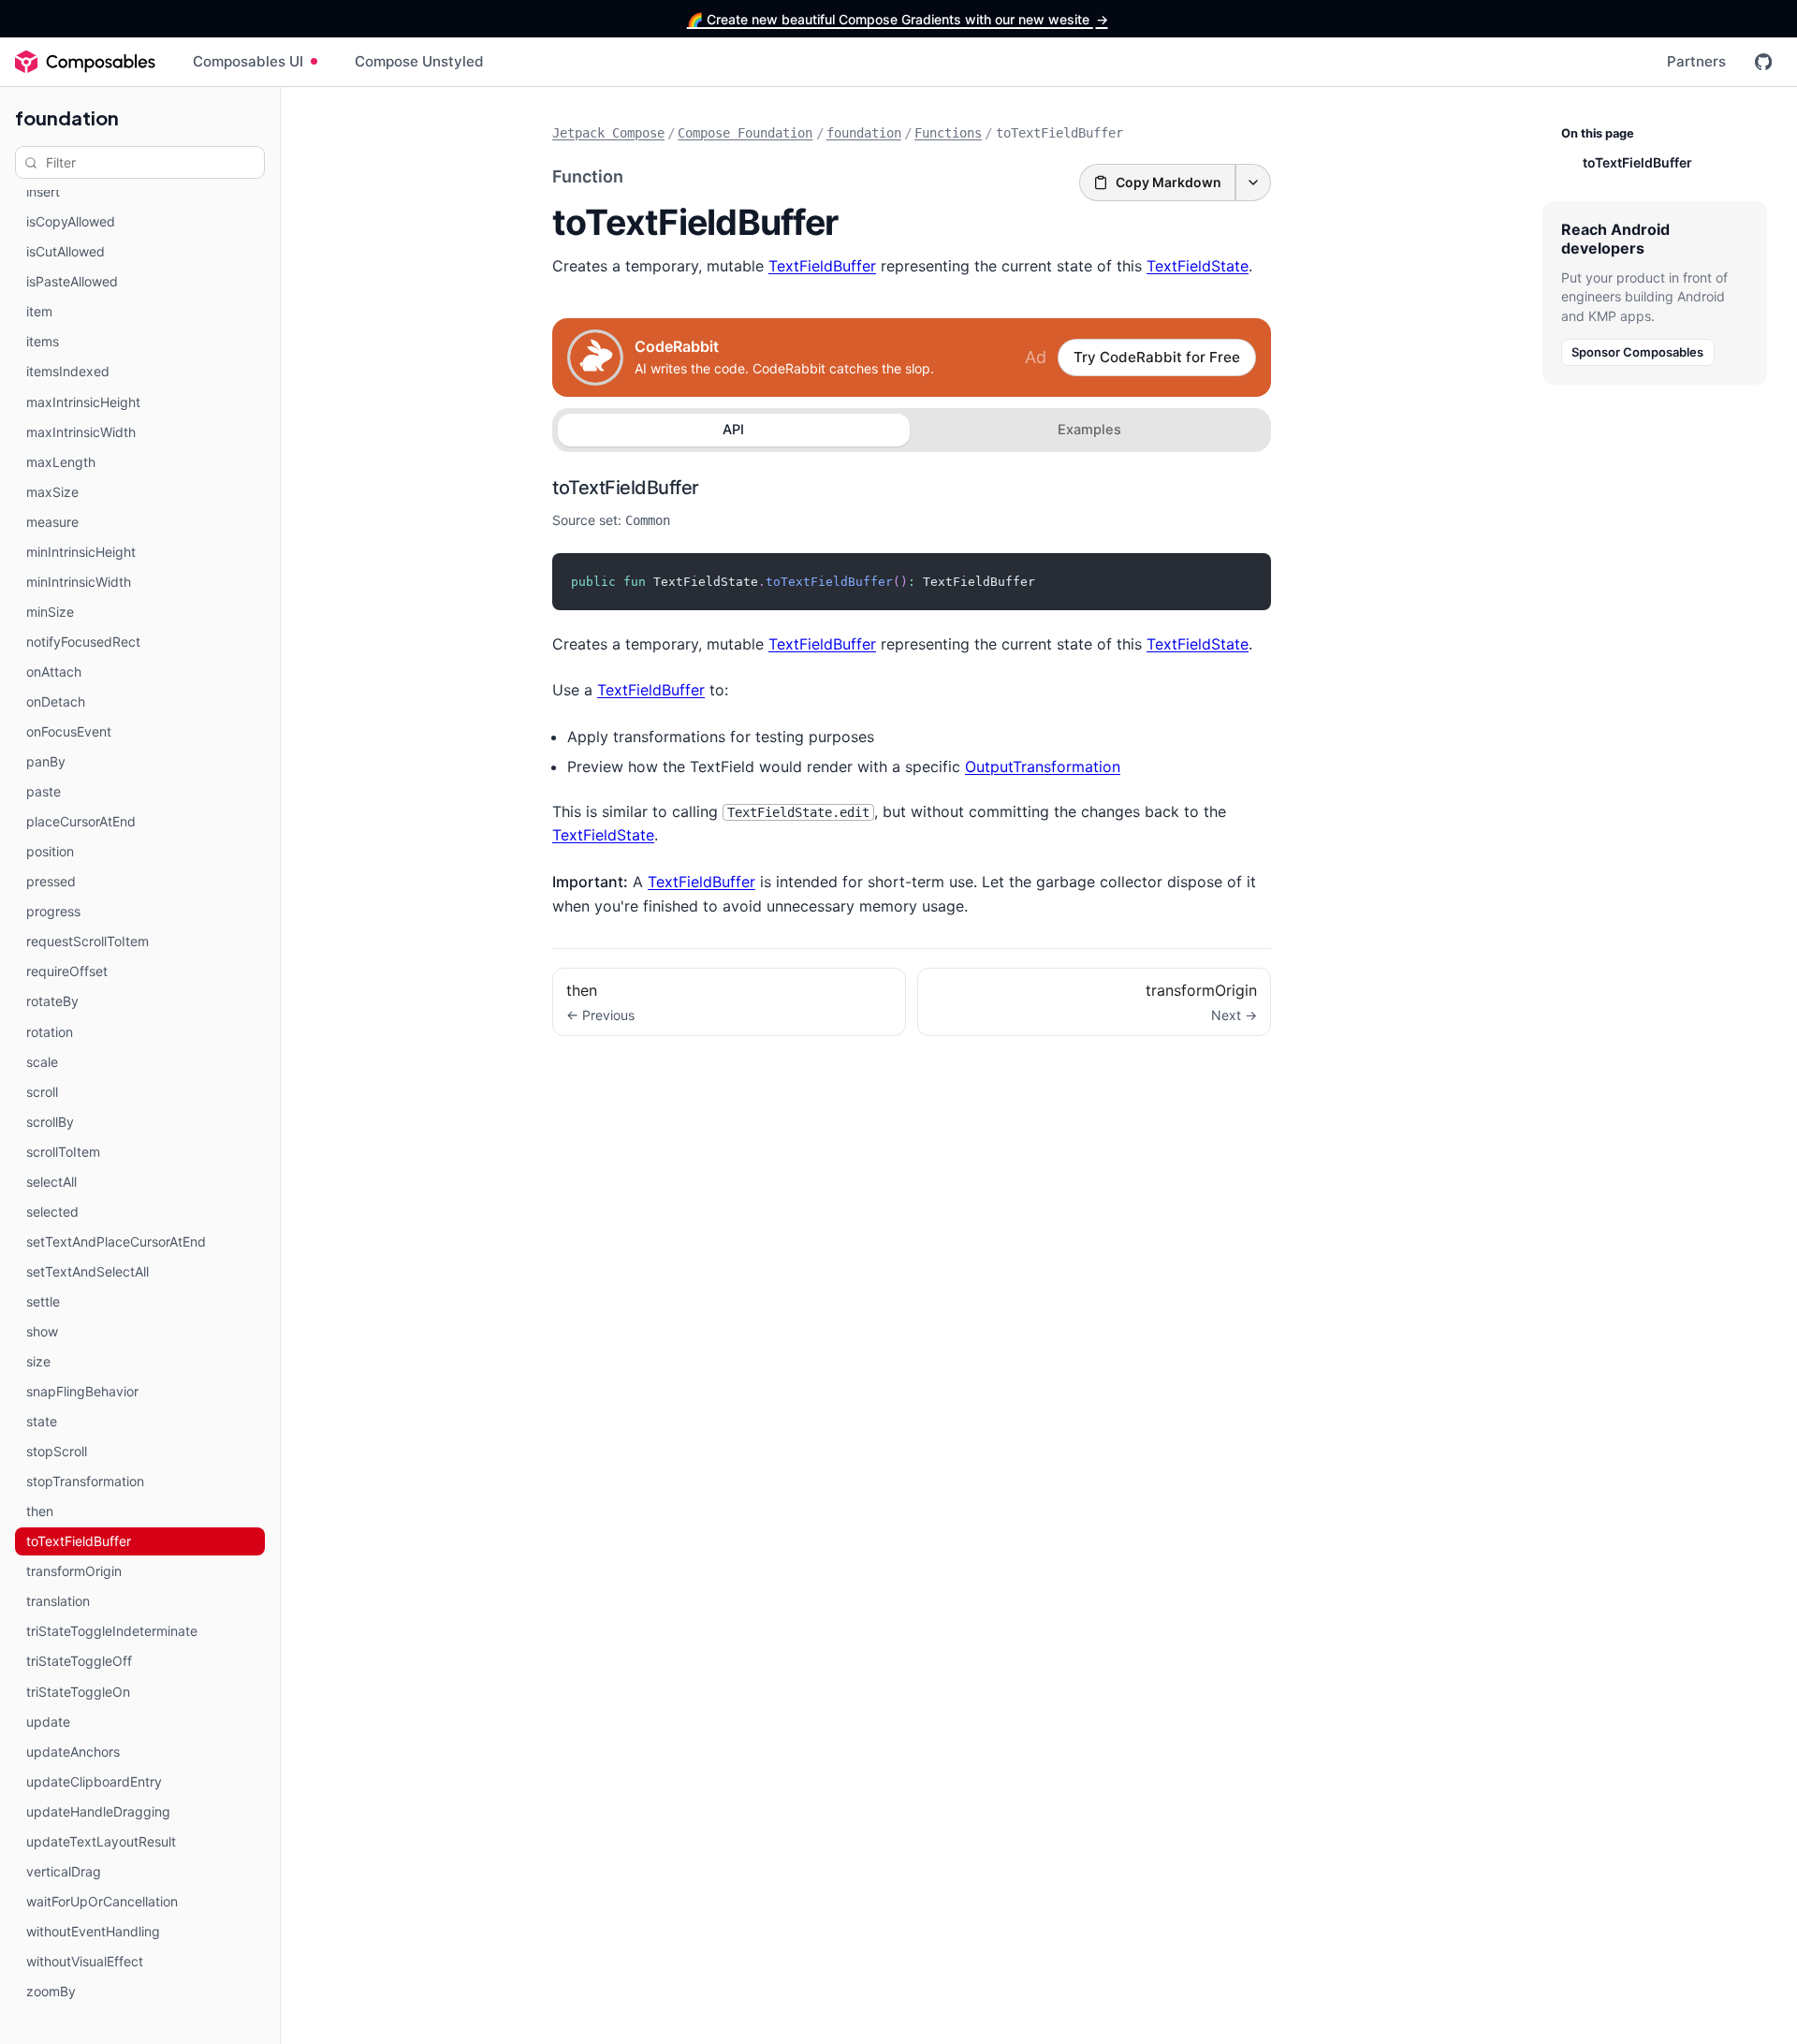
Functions (948, 133)
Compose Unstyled (419, 61)
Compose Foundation (745, 133)
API (733, 430)
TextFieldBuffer (822, 266)
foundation (67, 117)
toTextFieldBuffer (626, 488)
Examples (1089, 430)
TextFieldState (1198, 266)
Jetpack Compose (608, 133)
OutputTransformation (1043, 766)
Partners (1696, 61)
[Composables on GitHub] (1763, 62)
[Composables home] (85, 62)
